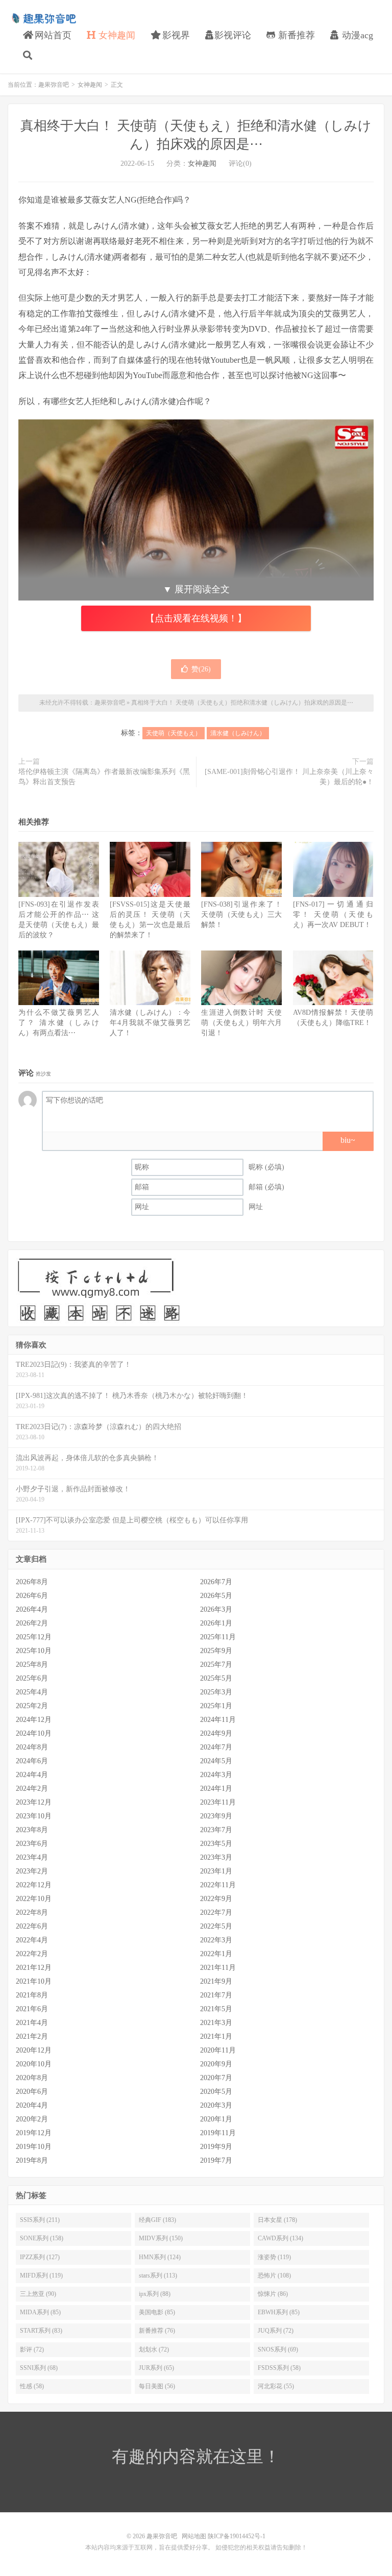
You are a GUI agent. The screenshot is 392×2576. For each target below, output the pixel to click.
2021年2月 (32, 2036)
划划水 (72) (154, 2349)
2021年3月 (216, 2023)
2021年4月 (32, 2023)
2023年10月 (34, 1816)
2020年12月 (34, 2050)
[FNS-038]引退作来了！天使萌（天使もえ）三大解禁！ (241, 915)
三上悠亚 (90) (38, 2294)
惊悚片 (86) (273, 2294)
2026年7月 (216, 1582)
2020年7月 (216, 2078)
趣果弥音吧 (43, 18)
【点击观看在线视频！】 (196, 618)
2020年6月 (32, 2092)
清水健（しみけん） (238, 733)
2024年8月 (32, 1747)
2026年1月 (216, 1623)
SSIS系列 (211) (40, 2220)
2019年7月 (216, 2160)
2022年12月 (34, 1885)
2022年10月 (34, 1899)
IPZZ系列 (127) (40, 2257)
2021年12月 (34, 1968)
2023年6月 (32, 1844)
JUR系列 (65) (156, 2368)
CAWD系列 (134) (280, 2238)
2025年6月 (32, 1678)
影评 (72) (32, 2349)
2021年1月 (216, 2036)
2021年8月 (32, 1995)
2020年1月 (216, 2119)
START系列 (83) (41, 2331)
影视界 (175, 35)
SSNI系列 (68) (39, 2368)
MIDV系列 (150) (161, 2238)
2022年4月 (32, 1940)
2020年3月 (216, 2105)
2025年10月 (34, 1651)
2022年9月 (216, 1899)
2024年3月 (216, 1775)
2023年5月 (216, 1844)
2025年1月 (216, 1706)
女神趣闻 (116, 35)
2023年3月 (216, 1857)
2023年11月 (218, 1802)
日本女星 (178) (277, 2220)
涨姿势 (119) (274, 2257)
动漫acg (356, 35)
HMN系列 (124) (160, 2257)
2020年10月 (34, 2064)
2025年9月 (216, 1651)
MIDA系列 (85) (40, 2312)
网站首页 (52, 35)
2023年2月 (32, 1871)
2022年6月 (32, 1926)
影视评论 (233, 35)
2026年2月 (32, 1623)
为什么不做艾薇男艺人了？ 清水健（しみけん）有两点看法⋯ (59, 1023)
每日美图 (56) (157, 2386)
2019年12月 (34, 2133)
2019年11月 (218, 2133)
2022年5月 (216, 1926)
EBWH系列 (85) (279, 2312)
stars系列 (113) (158, 2275)
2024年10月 (34, 1733)
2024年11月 (218, 1720)
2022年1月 (216, 1954)
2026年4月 (32, 1609)
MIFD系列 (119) (41, 2275)
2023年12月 (34, 1802)
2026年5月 (216, 1596)
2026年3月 (216, 1609)
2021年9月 (216, 1981)
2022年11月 (218, 1885)
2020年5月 (216, 2092)
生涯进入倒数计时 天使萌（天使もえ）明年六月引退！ (241, 1023)
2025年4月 (32, 1692)
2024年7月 (216, 1747)
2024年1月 (216, 1789)
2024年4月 (32, 1775)
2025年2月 (32, 1706)
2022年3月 (216, 1940)
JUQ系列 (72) (276, 2331)
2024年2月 (32, 1789)
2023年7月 (216, 1830)
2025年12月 (34, 1637)
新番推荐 (295, 35)
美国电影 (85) (157, 2312)
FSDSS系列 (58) (279, 2368)
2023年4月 (32, 1857)
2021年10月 (34, 1981)
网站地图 (194, 2536)
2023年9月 (216, 1816)
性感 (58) (32, 2386)
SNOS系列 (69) (278, 2349)
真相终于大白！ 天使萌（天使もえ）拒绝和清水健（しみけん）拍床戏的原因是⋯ (242, 703)
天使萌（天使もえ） (174, 733)
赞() (201, 669)
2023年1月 (216, 1871)
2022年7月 (216, 1912)
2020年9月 (216, 2064)
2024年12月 (34, 1720)
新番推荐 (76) (157, 2331)
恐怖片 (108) (274, 2275)
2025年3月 (216, 1692)
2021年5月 (216, 2009)
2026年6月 (32, 1596)
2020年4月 (32, 2105)
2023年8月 (32, 1830)
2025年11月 (218, 1637)
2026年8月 (32, 1582)
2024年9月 (216, 1733)
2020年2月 (32, 2119)
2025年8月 (32, 1665)
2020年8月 (32, 2078)
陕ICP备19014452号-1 (237, 2536)
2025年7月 (216, 1665)
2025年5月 (216, 1678)
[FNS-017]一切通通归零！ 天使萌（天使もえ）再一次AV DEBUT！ (333, 915)
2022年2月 (32, 1954)
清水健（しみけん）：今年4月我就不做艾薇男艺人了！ (150, 1023)
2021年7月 (216, 1995)
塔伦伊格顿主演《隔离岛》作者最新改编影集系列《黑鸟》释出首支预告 (104, 777)
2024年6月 (32, 1761)
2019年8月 (32, 2160)
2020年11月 (218, 2050)
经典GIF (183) (157, 2220)
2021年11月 (218, 1968)
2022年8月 (32, 1912)
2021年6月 (32, 2009)
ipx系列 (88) (155, 2294)
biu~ (348, 1140)
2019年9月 (216, 2147)
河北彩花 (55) (276, 2386)
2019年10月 (34, 2147)
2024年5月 (216, 1761)
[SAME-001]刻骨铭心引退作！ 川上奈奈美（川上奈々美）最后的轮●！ (289, 777)
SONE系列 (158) (42, 2238)
